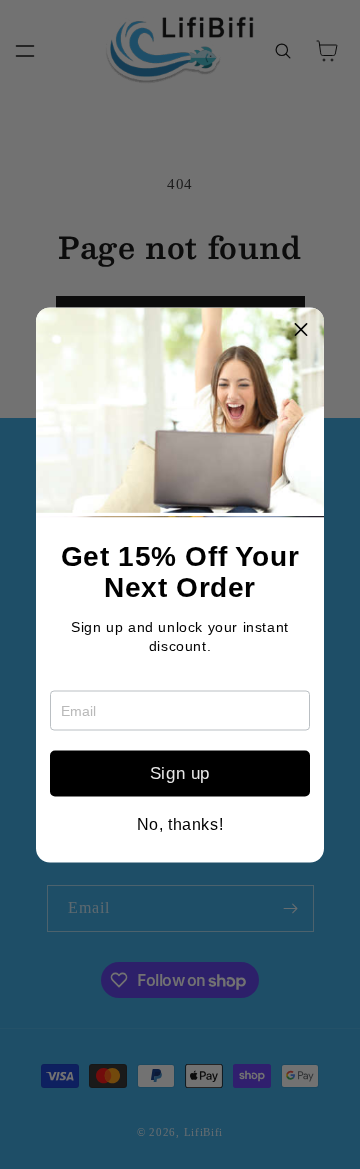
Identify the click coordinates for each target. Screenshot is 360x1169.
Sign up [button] (180, 773)
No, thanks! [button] (180, 824)
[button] (301, 330)
